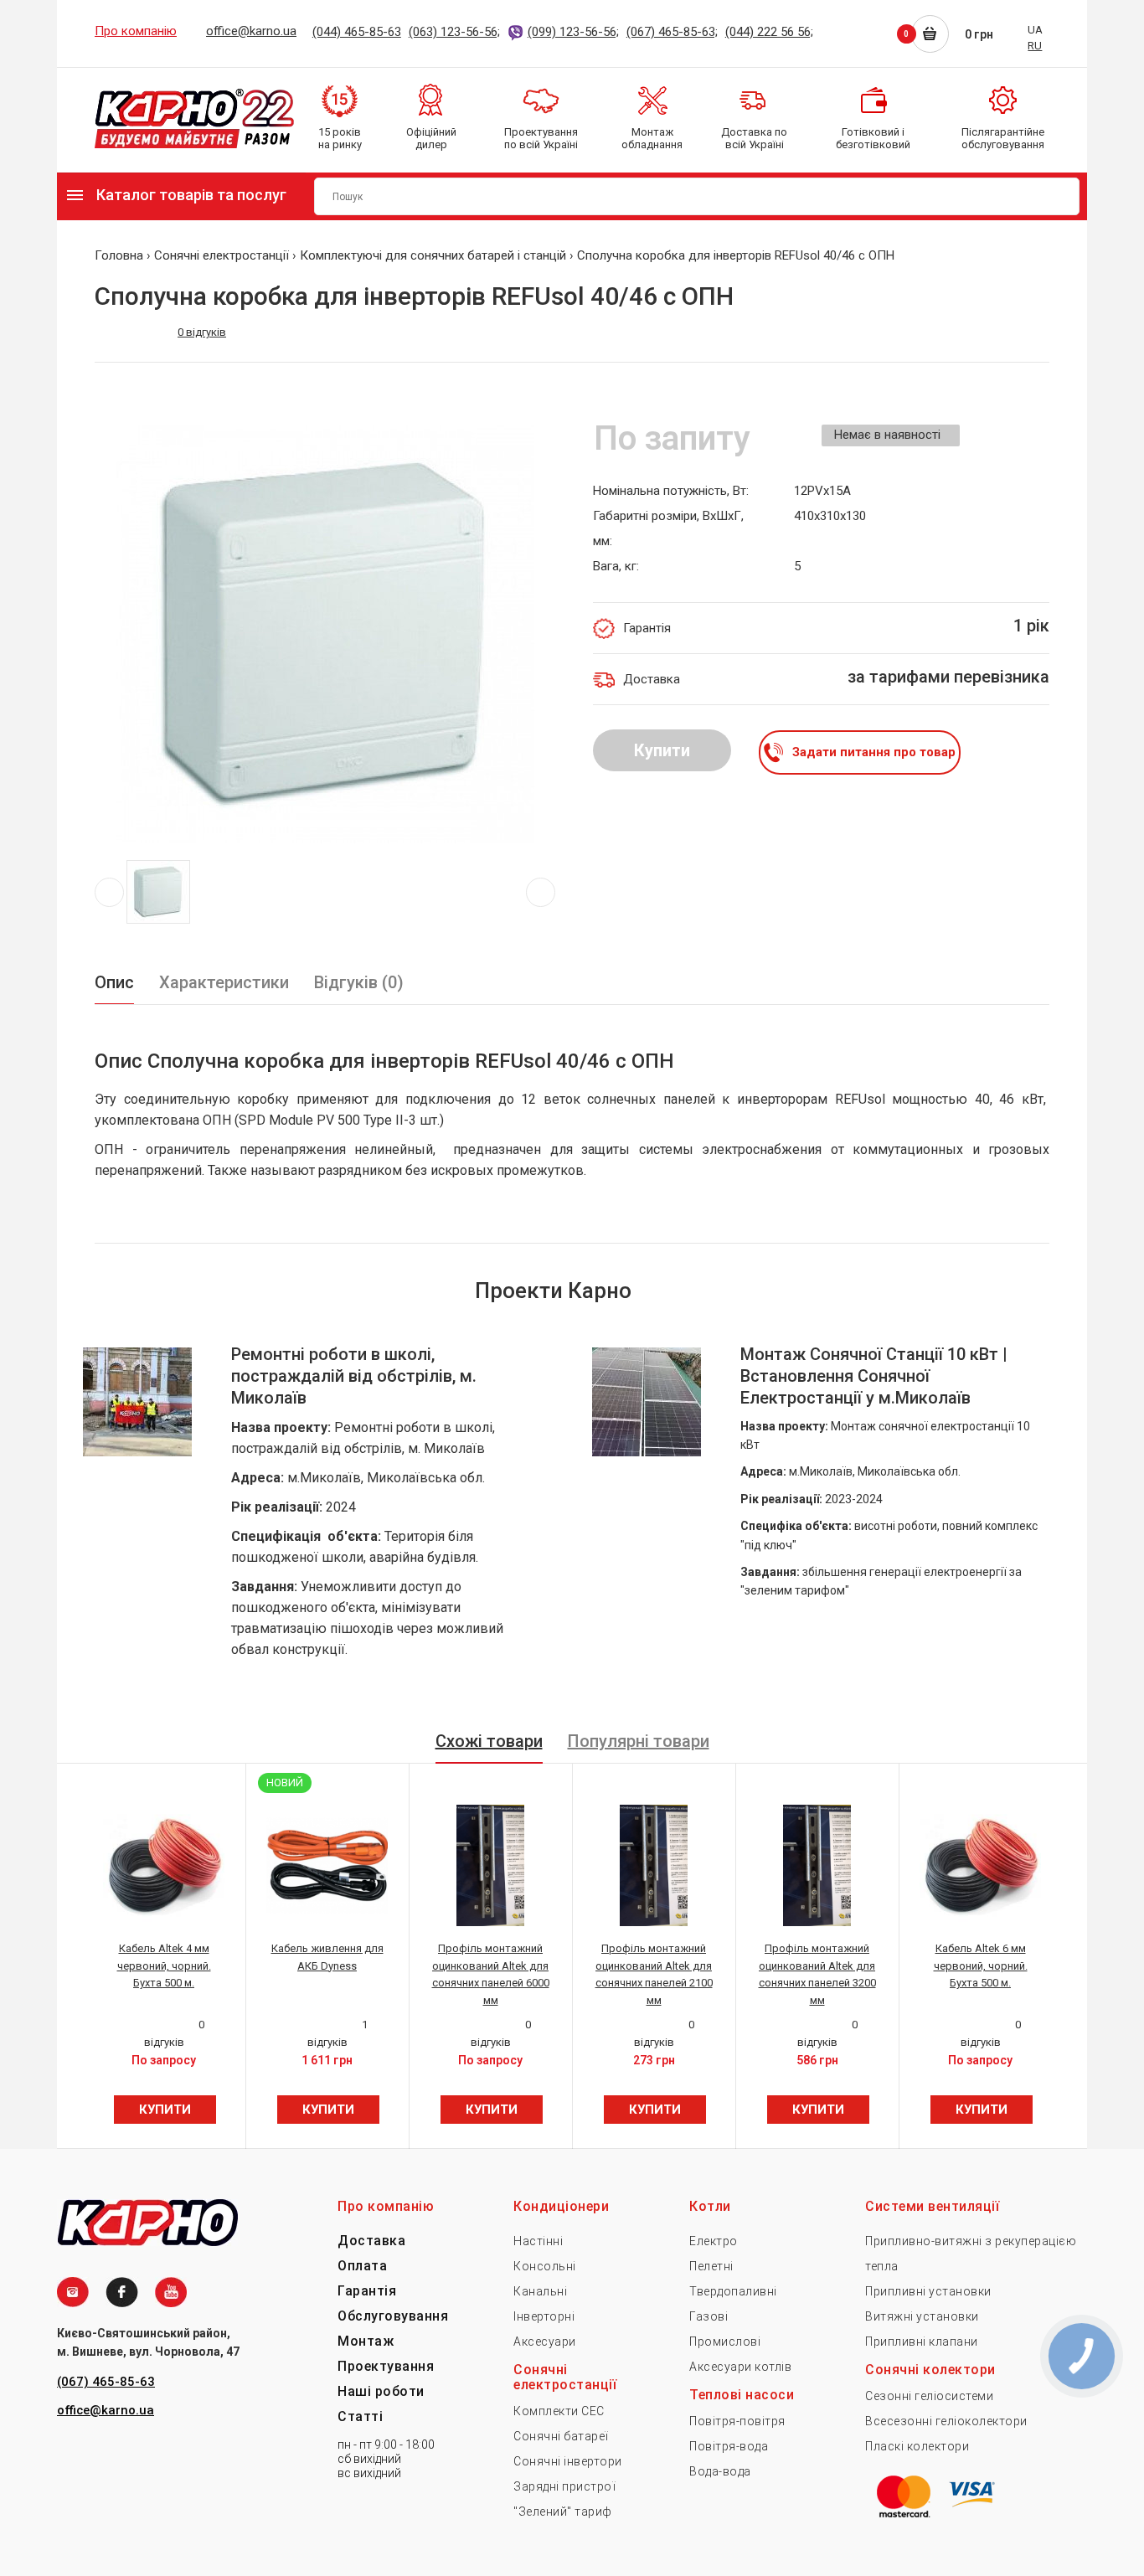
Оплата (362, 2266)
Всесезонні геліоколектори (946, 2421)
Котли (710, 2206)
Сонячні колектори (930, 2370)
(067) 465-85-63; (672, 32)
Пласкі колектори (917, 2446)
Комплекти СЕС (559, 2411)
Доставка (371, 2241)
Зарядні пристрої (564, 2486)
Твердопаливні (733, 2291)
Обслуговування (393, 2316)
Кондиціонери (561, 2206)
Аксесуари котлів (740, 2367)
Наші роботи (381, 2391)
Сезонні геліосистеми (929, 2396)
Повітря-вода (729, 2446)
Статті (360, 2416)
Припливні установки (928, 2291)
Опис (114, 982)
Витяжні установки (922, 2316)
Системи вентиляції (932, 2206)
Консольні (545, 2266)
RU (1035, 46)
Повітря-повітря (737, 2421)
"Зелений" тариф (563, 2512)
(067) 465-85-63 (106, 2382)
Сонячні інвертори (568, 2461)
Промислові (725, 2342)
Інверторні (544, 2316)
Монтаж (366, 2341)
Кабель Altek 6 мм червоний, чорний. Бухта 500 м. (981, 1966)
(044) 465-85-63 (357, 32)
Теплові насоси (742, 2395)
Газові (709, 2316)
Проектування (386, 2366)
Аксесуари (545, 2342)
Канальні (540, 2291)
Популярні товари (639, 1741)
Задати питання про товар (874, 752)
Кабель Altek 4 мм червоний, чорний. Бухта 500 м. (164, 1966)
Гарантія (367, 2291)
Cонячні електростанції (565, 2377)
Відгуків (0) (359, 982)
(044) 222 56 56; (769, 32)
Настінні (538, 2241)
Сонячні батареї (561, 2436)
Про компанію (136, 31)
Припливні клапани (922, 2342)
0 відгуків (202, 332)
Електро (714, 2241)
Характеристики (224, 982)
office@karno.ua (251, 31)
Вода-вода (720, 2471)
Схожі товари (489, 1741)
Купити (662, 750)
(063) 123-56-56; (454, 32)
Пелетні (711, 2266)
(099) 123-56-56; (573, 32)
